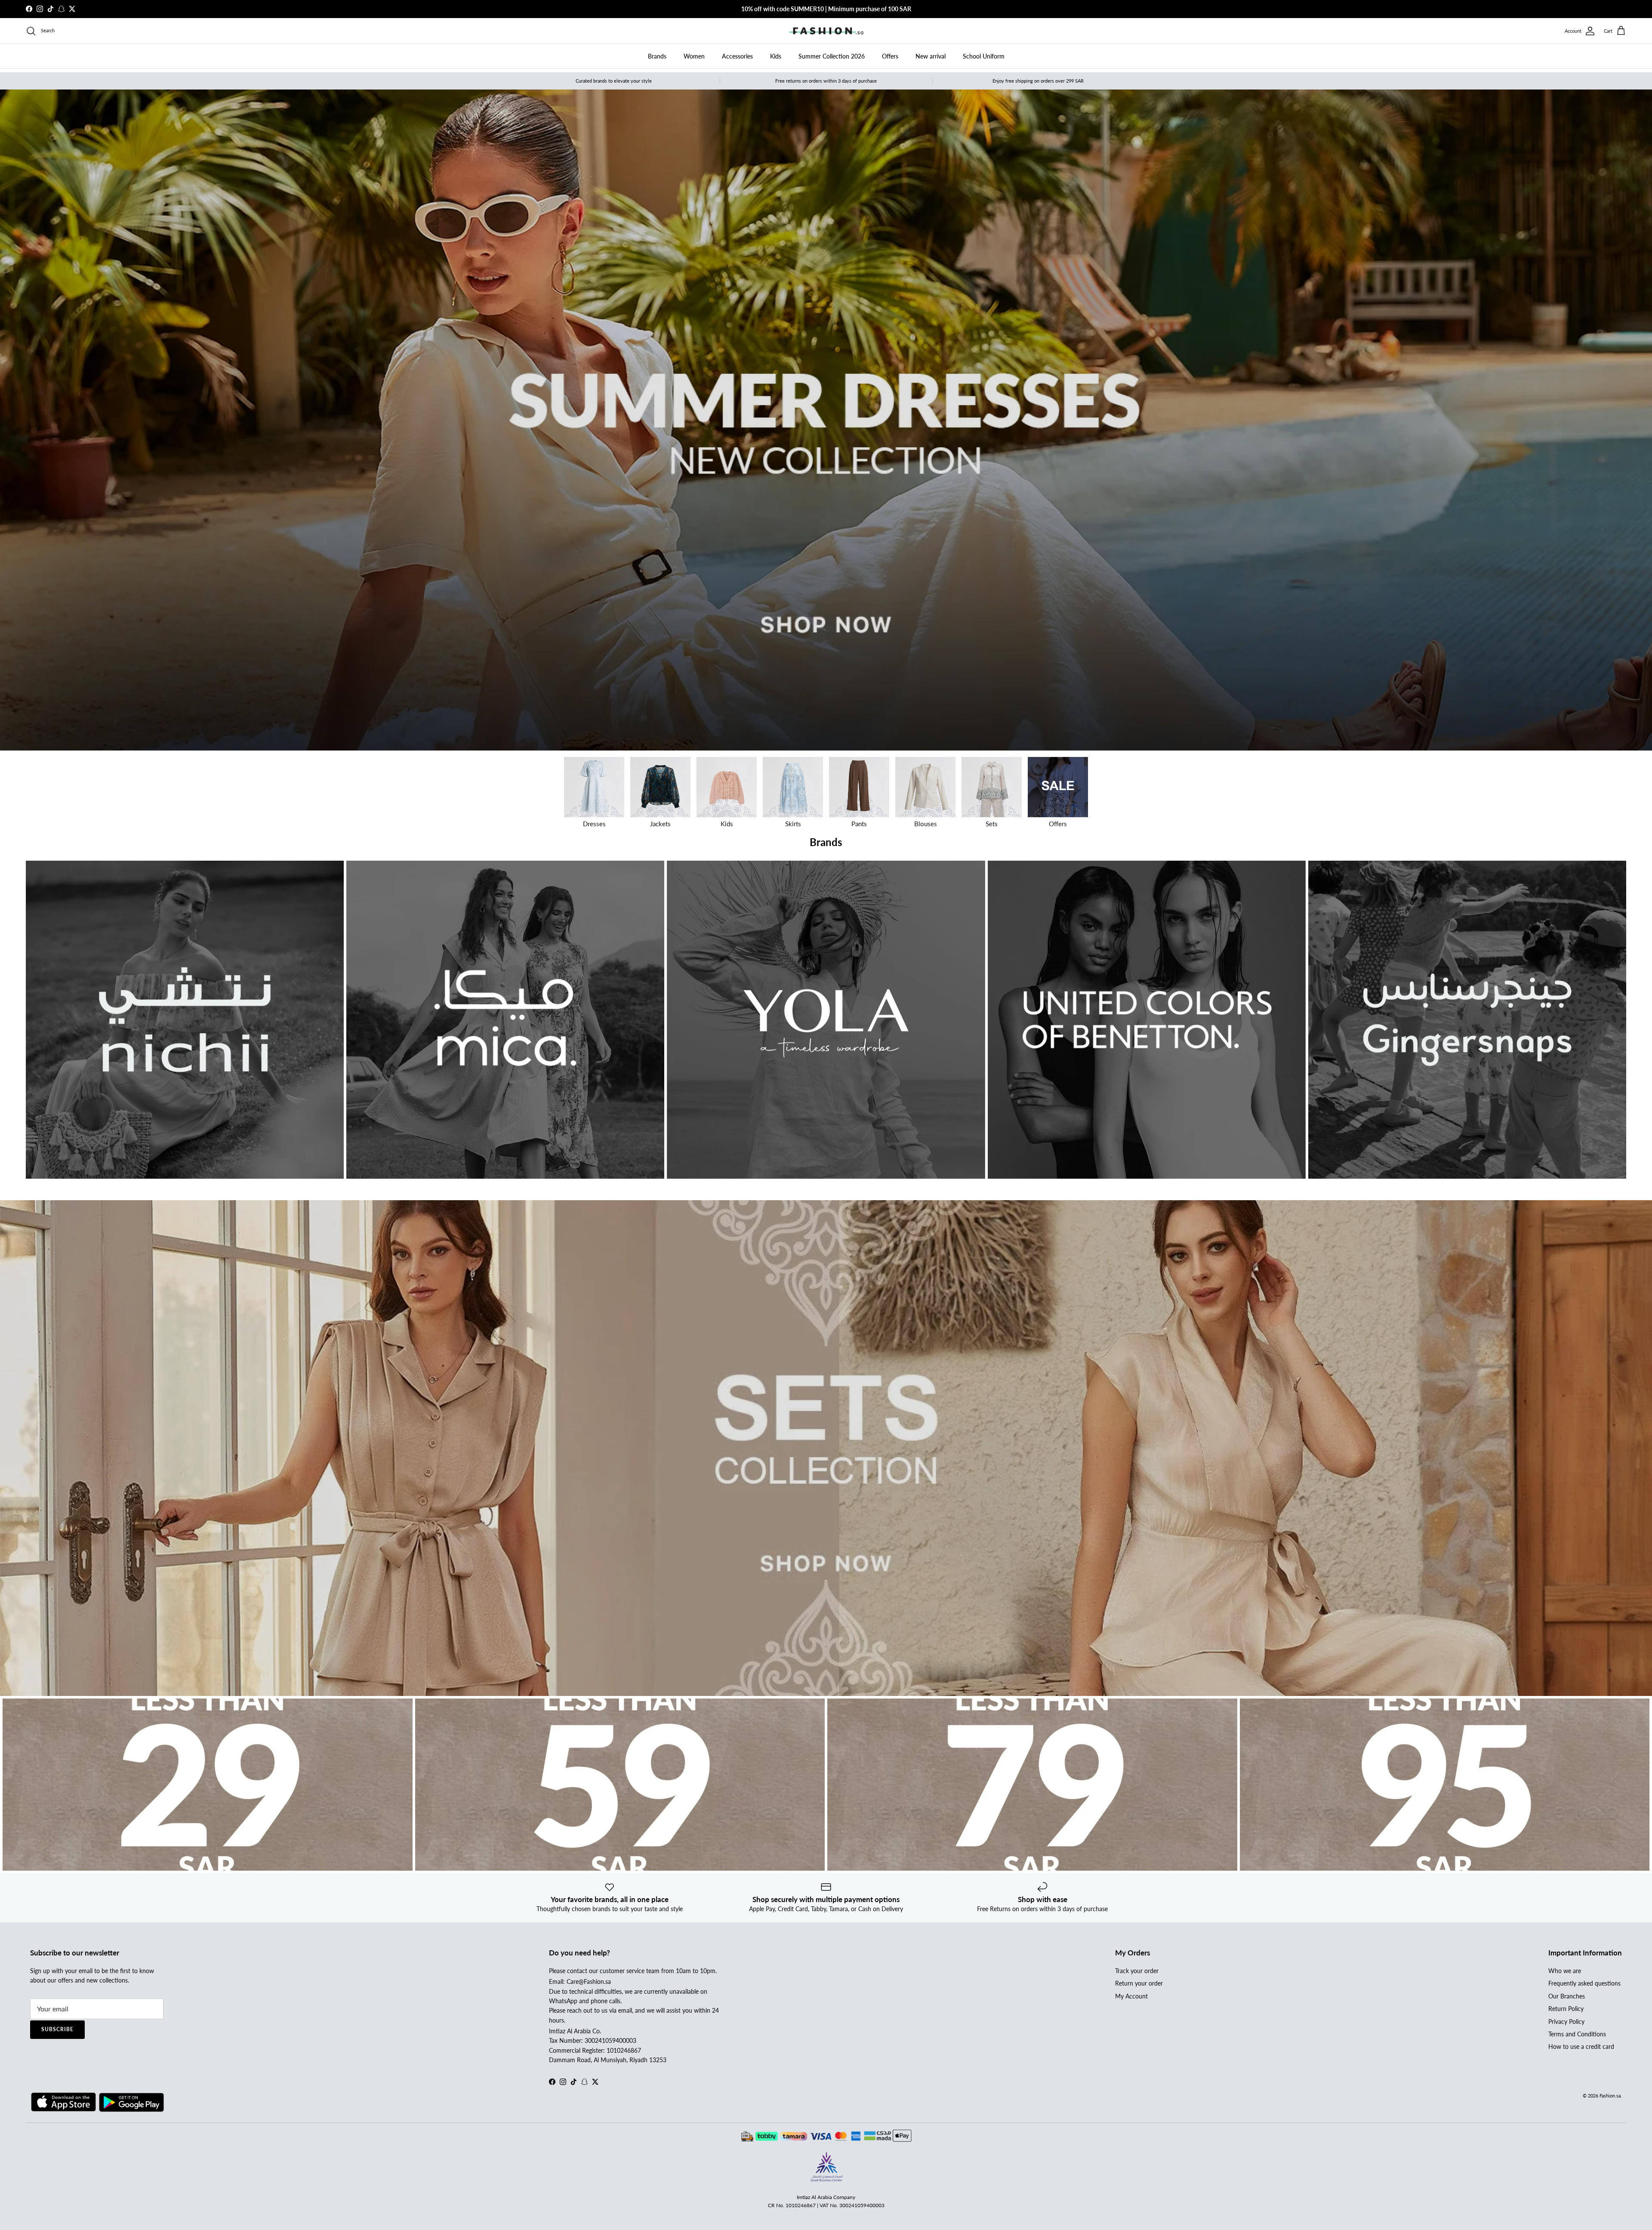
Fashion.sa (1610, 2096)
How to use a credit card (1581, 2046)
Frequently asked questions (1584, 1983)
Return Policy (1566, 2009)
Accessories (737, 56)
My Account (1131, 1996)
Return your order (1139, 1983)
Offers (890, 56)
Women (694, 56)
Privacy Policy (1566, 2022)
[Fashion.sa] (826, 31)
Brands (657, 56)
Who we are (1565, 1971)
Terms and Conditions (1577, 2034)
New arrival (931, 56)
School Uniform (984, 56)
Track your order (1137, 1971)
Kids (776, 56)
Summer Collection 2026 (832, 56)
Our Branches (1567, 1996)
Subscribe (57, 2029)
